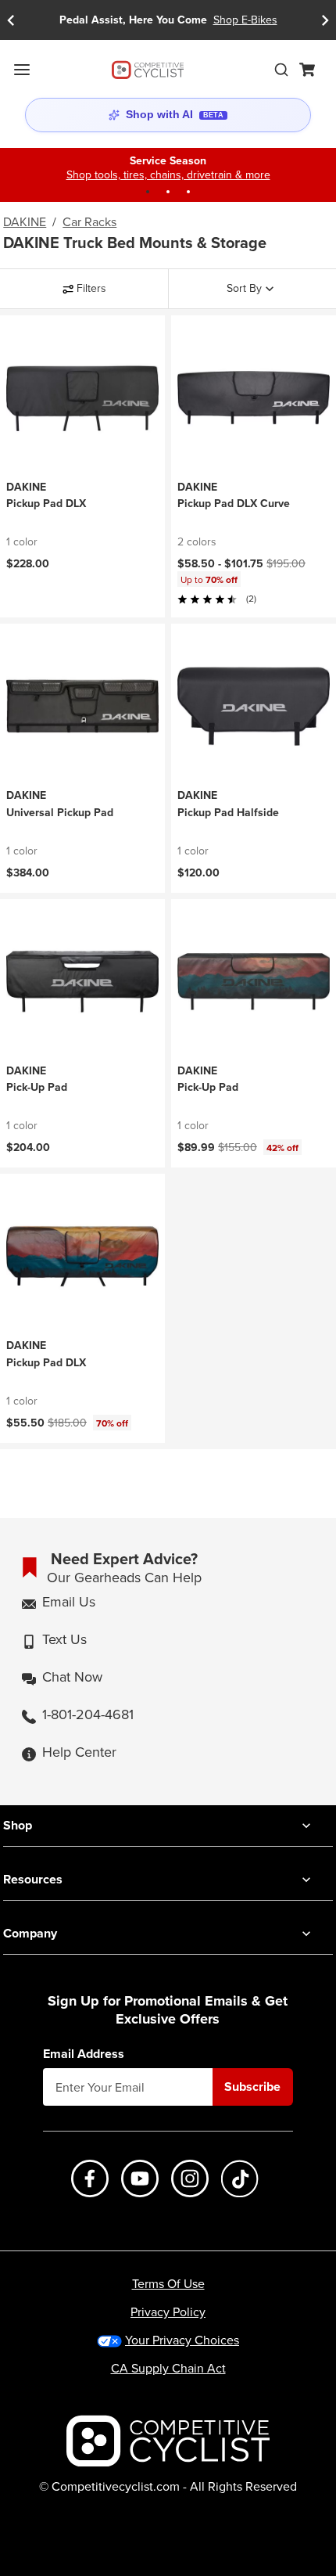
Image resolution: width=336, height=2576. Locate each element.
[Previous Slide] (11, 20)
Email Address (84, 2054)
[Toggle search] (281, 70)
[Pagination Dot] (148, 192)
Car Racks (89, 222)
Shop (18, 1825)
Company (30, 1933)
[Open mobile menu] (22, 70)
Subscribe (252, 2087)
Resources (33, 1879)
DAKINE (25, 222)
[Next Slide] (325, 20)
